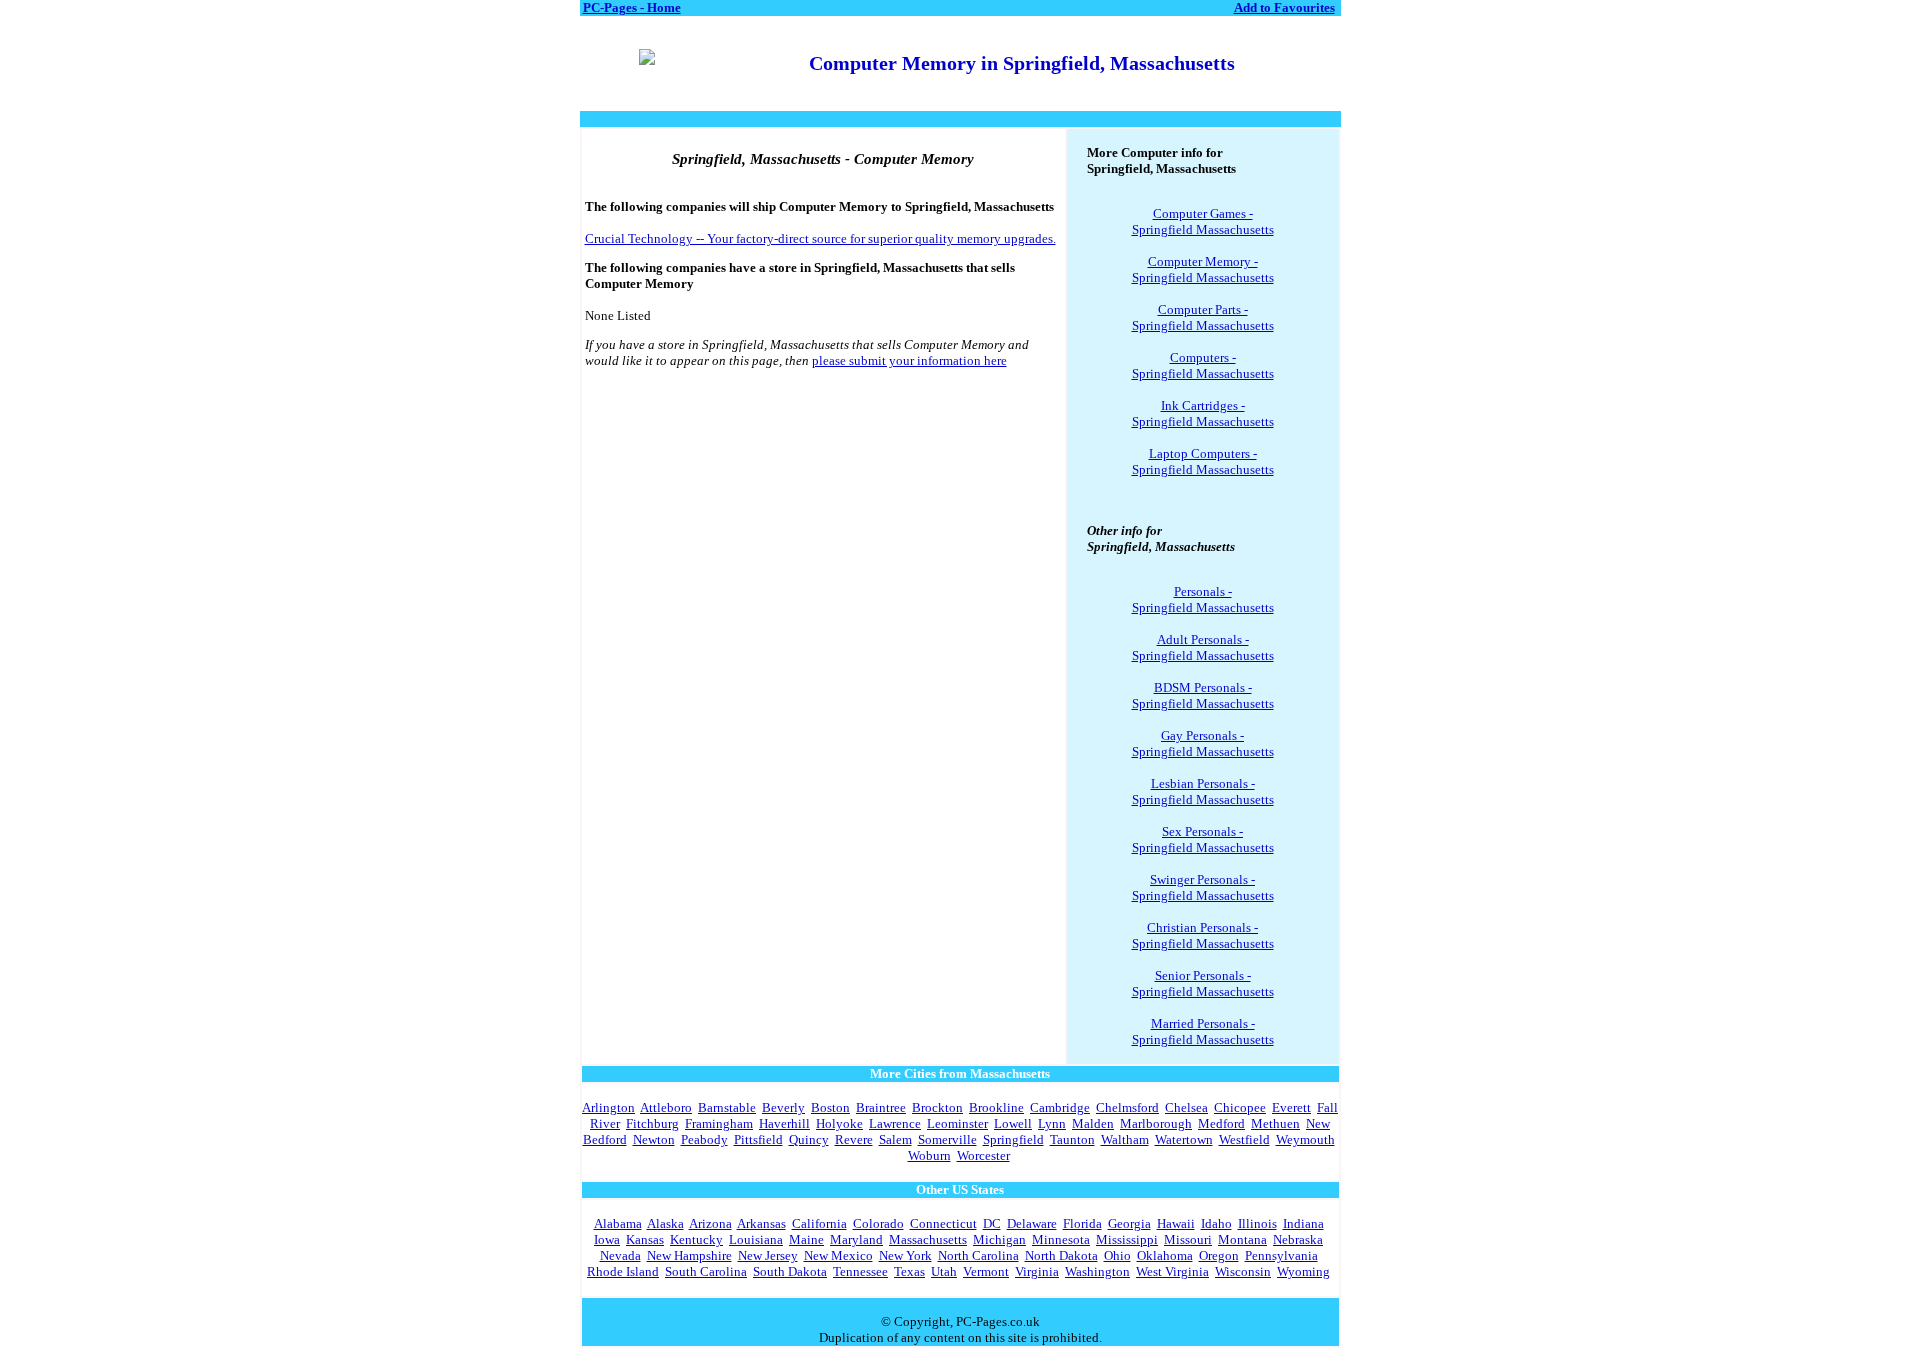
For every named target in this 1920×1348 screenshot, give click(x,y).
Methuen (1275, 1123)
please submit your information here (909, 360)
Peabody (704, 1139)
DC (992, 1223)
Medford (1221, 1123)
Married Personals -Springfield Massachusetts (1203, 1031)
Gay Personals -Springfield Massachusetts (1203, 743)
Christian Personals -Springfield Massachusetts (1203, 935)
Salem (895, 1139)
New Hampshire (689, 1255)
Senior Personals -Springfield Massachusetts (1203, 983)
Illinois (1257, 1223)
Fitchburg (652, 1123)
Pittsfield (758, 1139)
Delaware (1032, 1223)
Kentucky (696, 1239)
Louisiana (756, 1239)
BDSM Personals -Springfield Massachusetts (1203, 695)
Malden (1093, 1123)
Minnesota (1061, 1239)
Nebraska (1298, 1239)
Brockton (937, 1107)
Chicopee (1240, 1107)
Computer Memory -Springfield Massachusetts (1203, 269)
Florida (1082, 1223)
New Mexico (838, 1255)
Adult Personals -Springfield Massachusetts (1203, 647)
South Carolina (706, 1271)
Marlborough (1156, 1123)
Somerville (947, 1139)
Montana (1242, 1239)
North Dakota (1061, 1255)
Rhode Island (623, 1271)
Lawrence (895, 1123)
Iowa (607, 1239)
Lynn (1052, 1123)
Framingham (719, 1123)
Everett (1291, 1107)
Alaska (665, 1223)
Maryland (856, 1239)
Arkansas (761, 1223)
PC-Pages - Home (632, 7)
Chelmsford (1127, 1107)
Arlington (608, 1107)
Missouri (1188, 1239)
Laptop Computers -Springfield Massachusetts (1203, 461)
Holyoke (839, 1123)
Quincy (809, 1139)
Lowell (1013, 1123)
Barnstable (727, 1107)
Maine (806, 1239)
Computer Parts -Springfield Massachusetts (1203, 317)
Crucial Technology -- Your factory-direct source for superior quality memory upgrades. (820, 238)
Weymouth (1305, 1139)
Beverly (783, 1107)
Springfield (1013, 1139)
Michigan (999, 1239)
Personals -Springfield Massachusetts (1203, 599)
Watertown (1184, 1139)
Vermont (986, 1271)
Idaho (1216, 1223)
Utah (944, 1271)
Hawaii (1176, 1223)
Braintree (881, 1107)
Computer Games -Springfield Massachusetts (1203, 221)
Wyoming (1303, 1271)
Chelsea (1186, 1107)
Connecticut (943, 1223)
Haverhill (784, 1123)
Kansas (645, 1239)
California (819, 1223)
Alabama (618, 1223)
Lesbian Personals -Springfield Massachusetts (1203, 791)
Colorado (878, 1223)
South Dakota (790, 1271)
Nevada (620, 1255)
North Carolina (978, 1255)
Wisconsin (1243, 1271)
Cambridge (1060, 1107)
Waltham (1125, 1139)
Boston (830, 1107)
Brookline (996, 1107)
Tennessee (860, 1271)
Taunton (1072, 1139)
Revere (854, 1139)
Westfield (1244, 1139)
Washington (1097, 1271)
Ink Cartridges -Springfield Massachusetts (1203, 413)
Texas (909, 1271)
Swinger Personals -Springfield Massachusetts (1203, 887)
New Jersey (768, 1255)
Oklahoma (1165, 1255)
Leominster (957, 1123)
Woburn (929, 1155)
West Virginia (1172, 1271)
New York (905, 1255)
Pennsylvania (1281, 1255)
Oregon (1219, 1255)
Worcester (983, 1155)
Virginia (1037, 1271)
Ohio (1117, 1255)
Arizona (710, 1223)
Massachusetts (928, 1239)
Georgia (1129, 1223)
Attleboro (666, 1107)
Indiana (1303, 1223)
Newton (654, 1139)
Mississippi (1127, 1239)
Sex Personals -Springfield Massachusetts (1203, 839)
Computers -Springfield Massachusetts (1203, 365)
